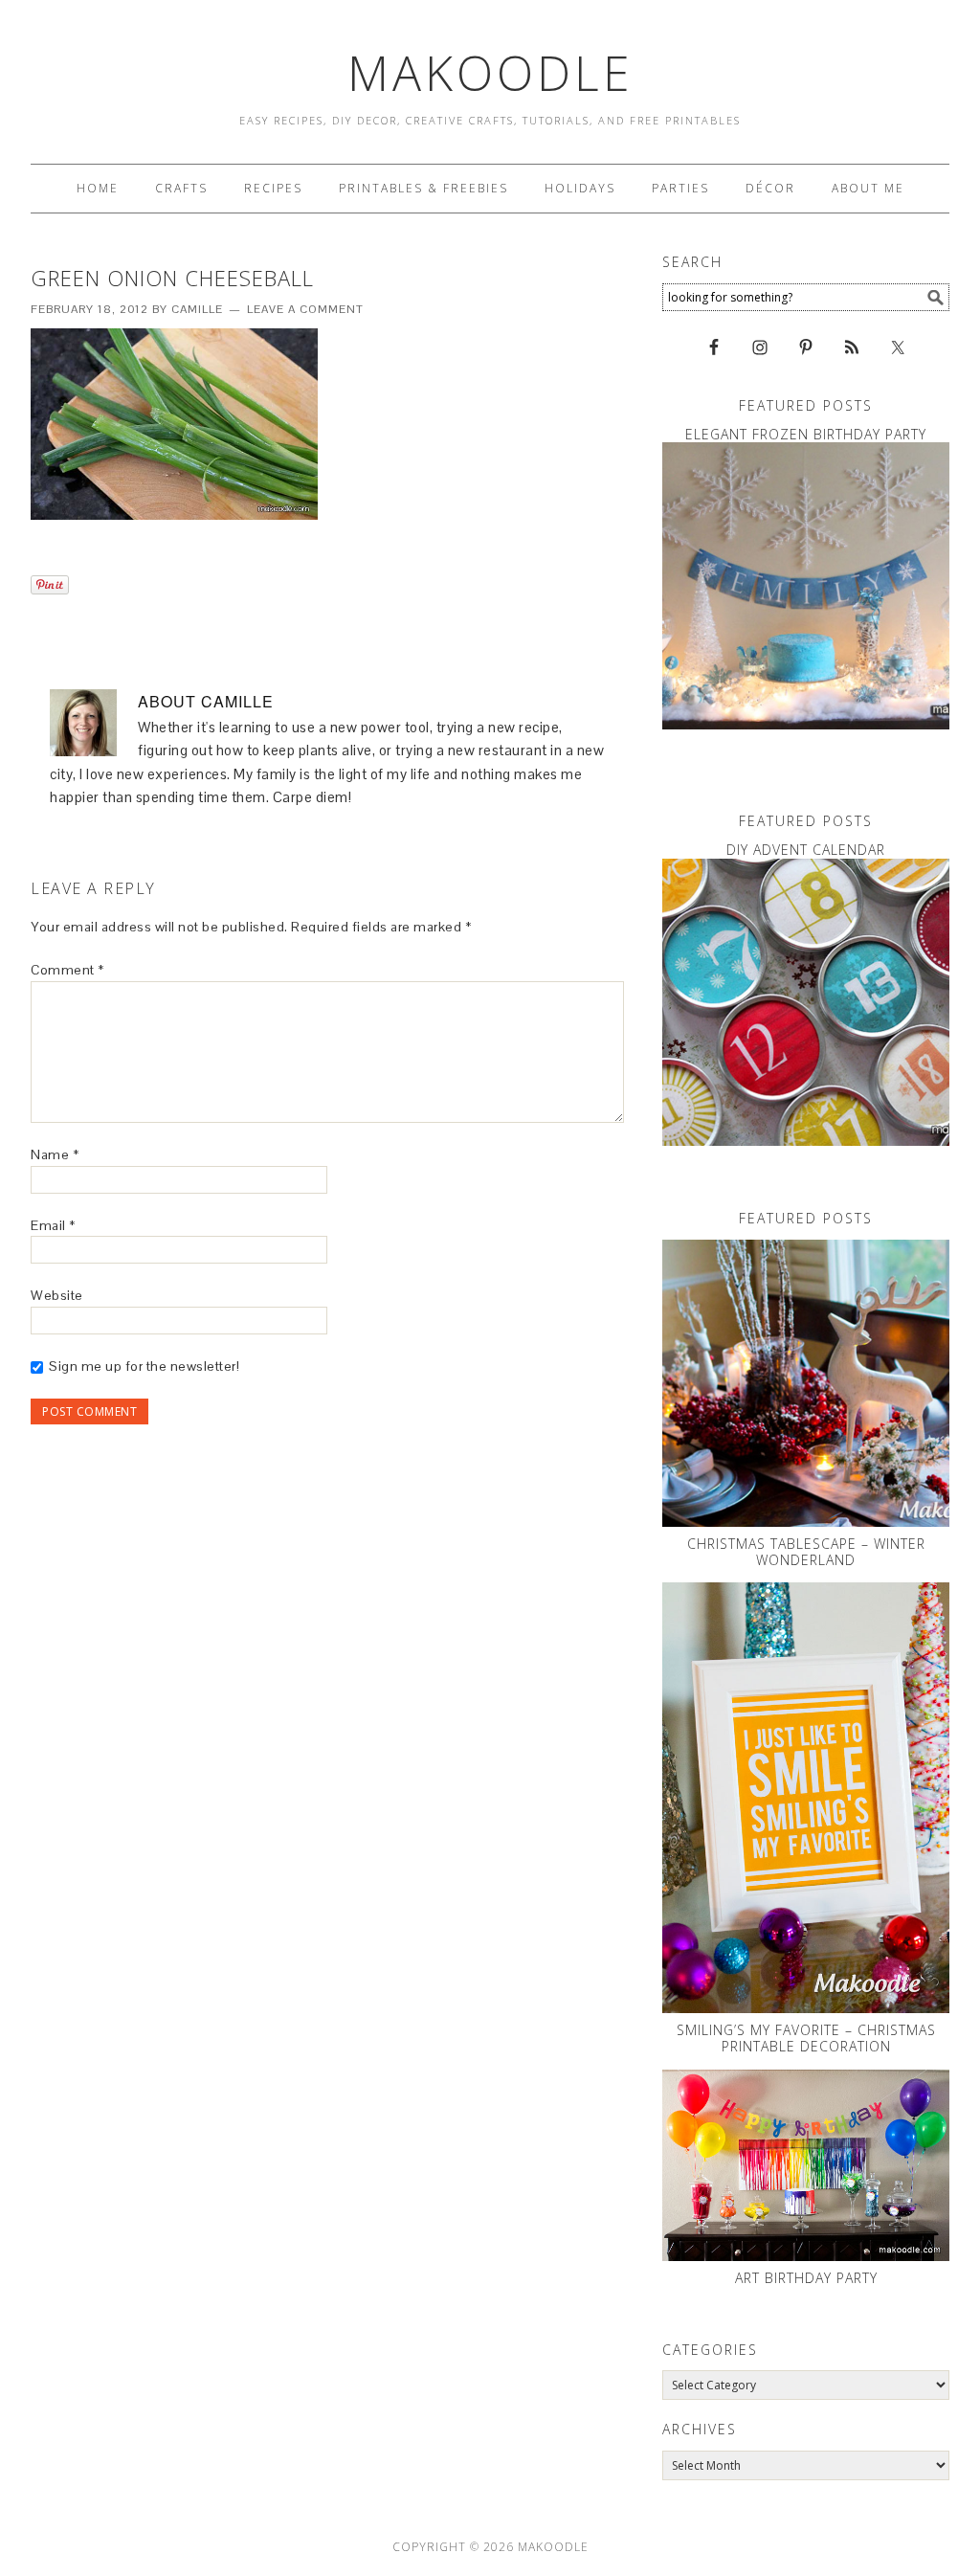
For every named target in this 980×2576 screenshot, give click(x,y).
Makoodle (490, 73)
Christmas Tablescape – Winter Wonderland (806, 1552)
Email (53, 1225)
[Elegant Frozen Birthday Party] (806, 586)
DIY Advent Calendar (806, 850)
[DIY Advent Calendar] (806, 1002)
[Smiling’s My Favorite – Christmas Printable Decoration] (806, 1798)
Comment (67, 970)
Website (57, 1295)
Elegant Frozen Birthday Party (806, 434)
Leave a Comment (305, 309)
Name (55, 1154)
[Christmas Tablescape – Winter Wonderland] (806, 1383)
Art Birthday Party (806, 2278)
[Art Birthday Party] (806, 2165)
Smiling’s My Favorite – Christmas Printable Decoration (806, 2038)
